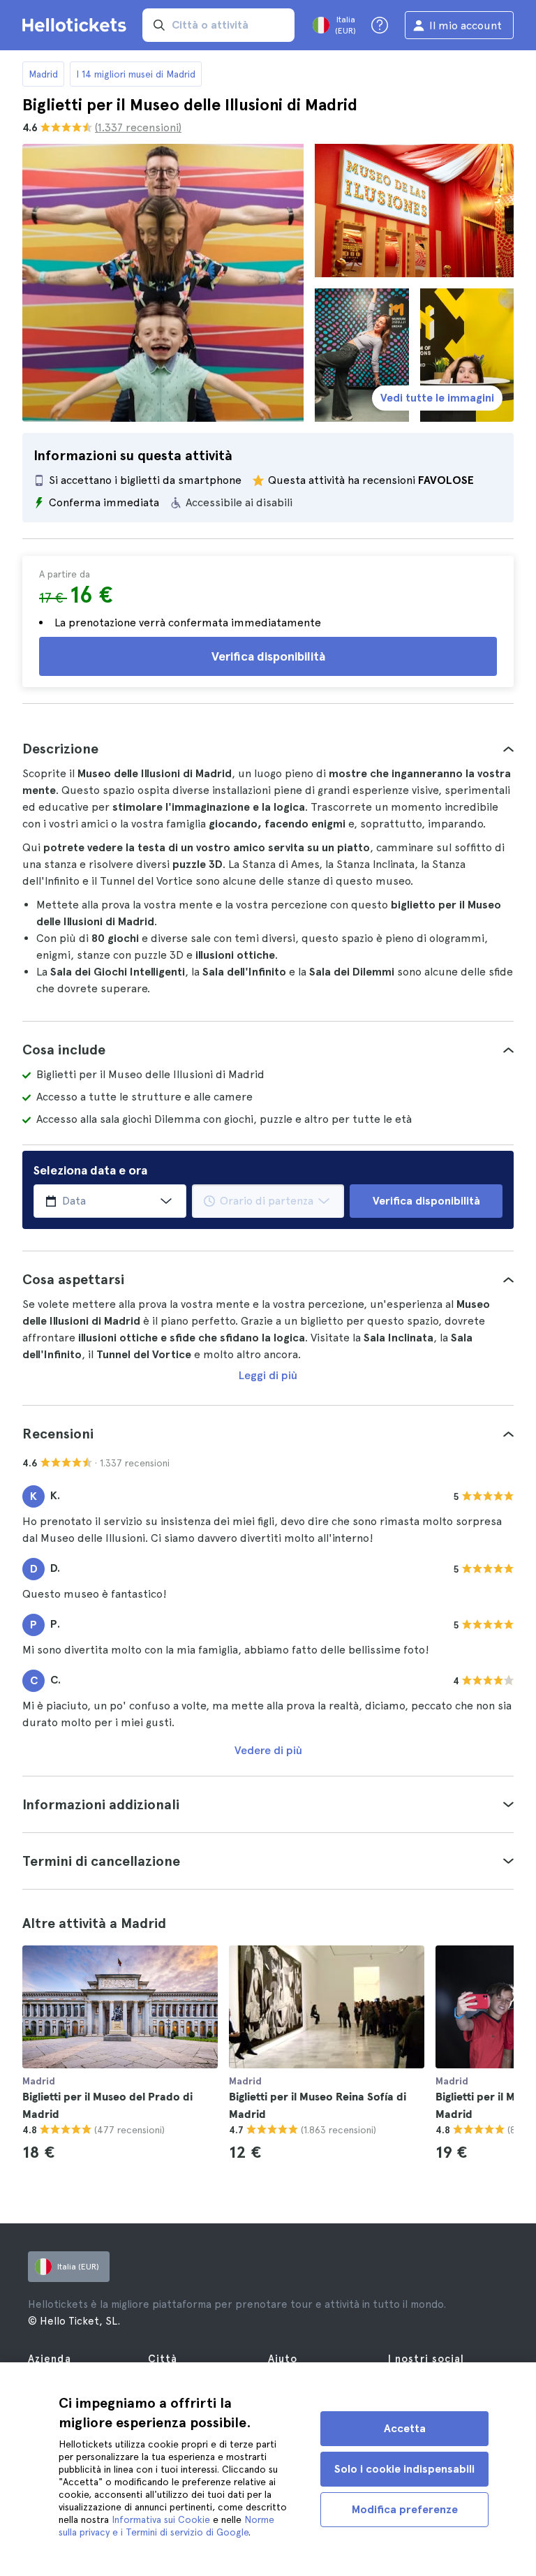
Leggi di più (268, 1375)
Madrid (43, 74)
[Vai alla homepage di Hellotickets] (77, 25)
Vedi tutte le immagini (437, 398)
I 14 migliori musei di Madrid (136, 74)
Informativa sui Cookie (161, 2519)
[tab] (268, 749)
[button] (268, 749)
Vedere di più (268, 1750)
